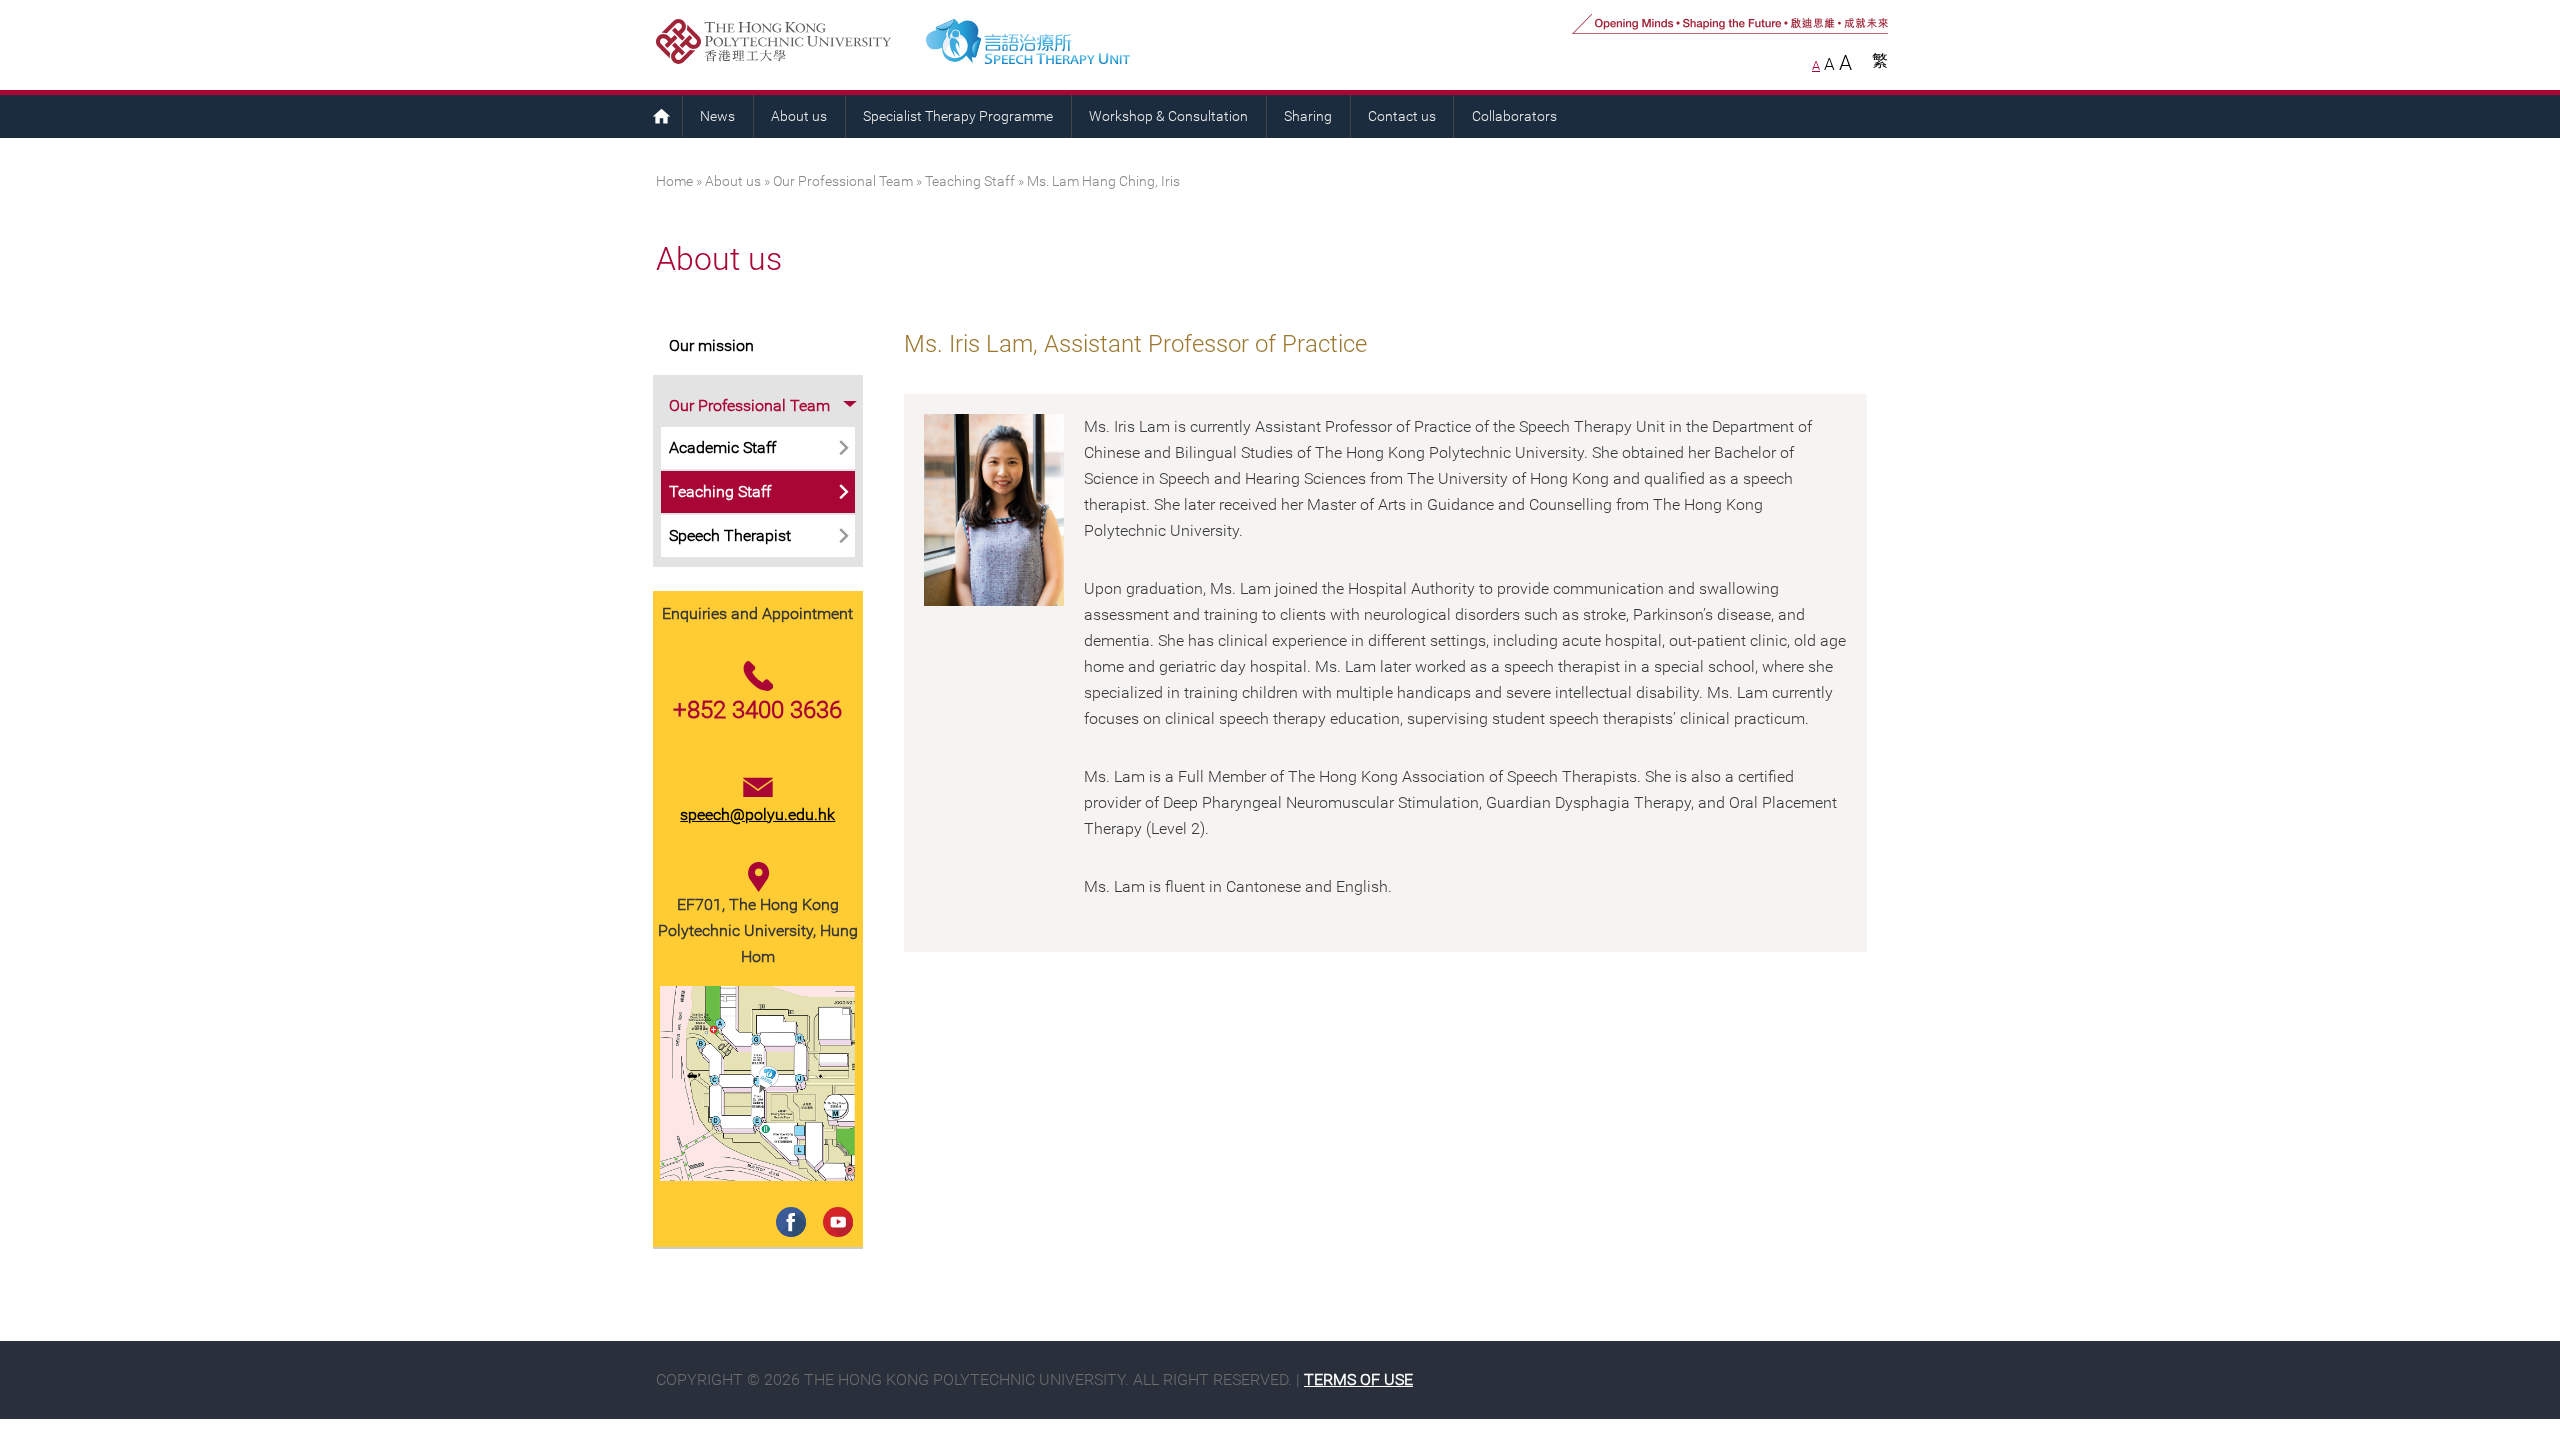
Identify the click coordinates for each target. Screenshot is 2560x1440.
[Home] (1109, 45)
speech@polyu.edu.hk (757, 814)
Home (661, 116)
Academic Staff (722, 447)
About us (799, 116)
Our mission (711, 345)
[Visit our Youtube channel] (834, 1201)
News (717, 116)
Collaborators (1514, 116)
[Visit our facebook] (787, 1201)
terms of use (1358, 1379)
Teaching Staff (970, 181)
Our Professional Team (843, 181)
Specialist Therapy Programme (958, 116)
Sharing (1308, 116)
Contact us (1402, 116)
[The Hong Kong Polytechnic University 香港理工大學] (783, 45)
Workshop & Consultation (1168, 116)
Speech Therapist (730, 535)
